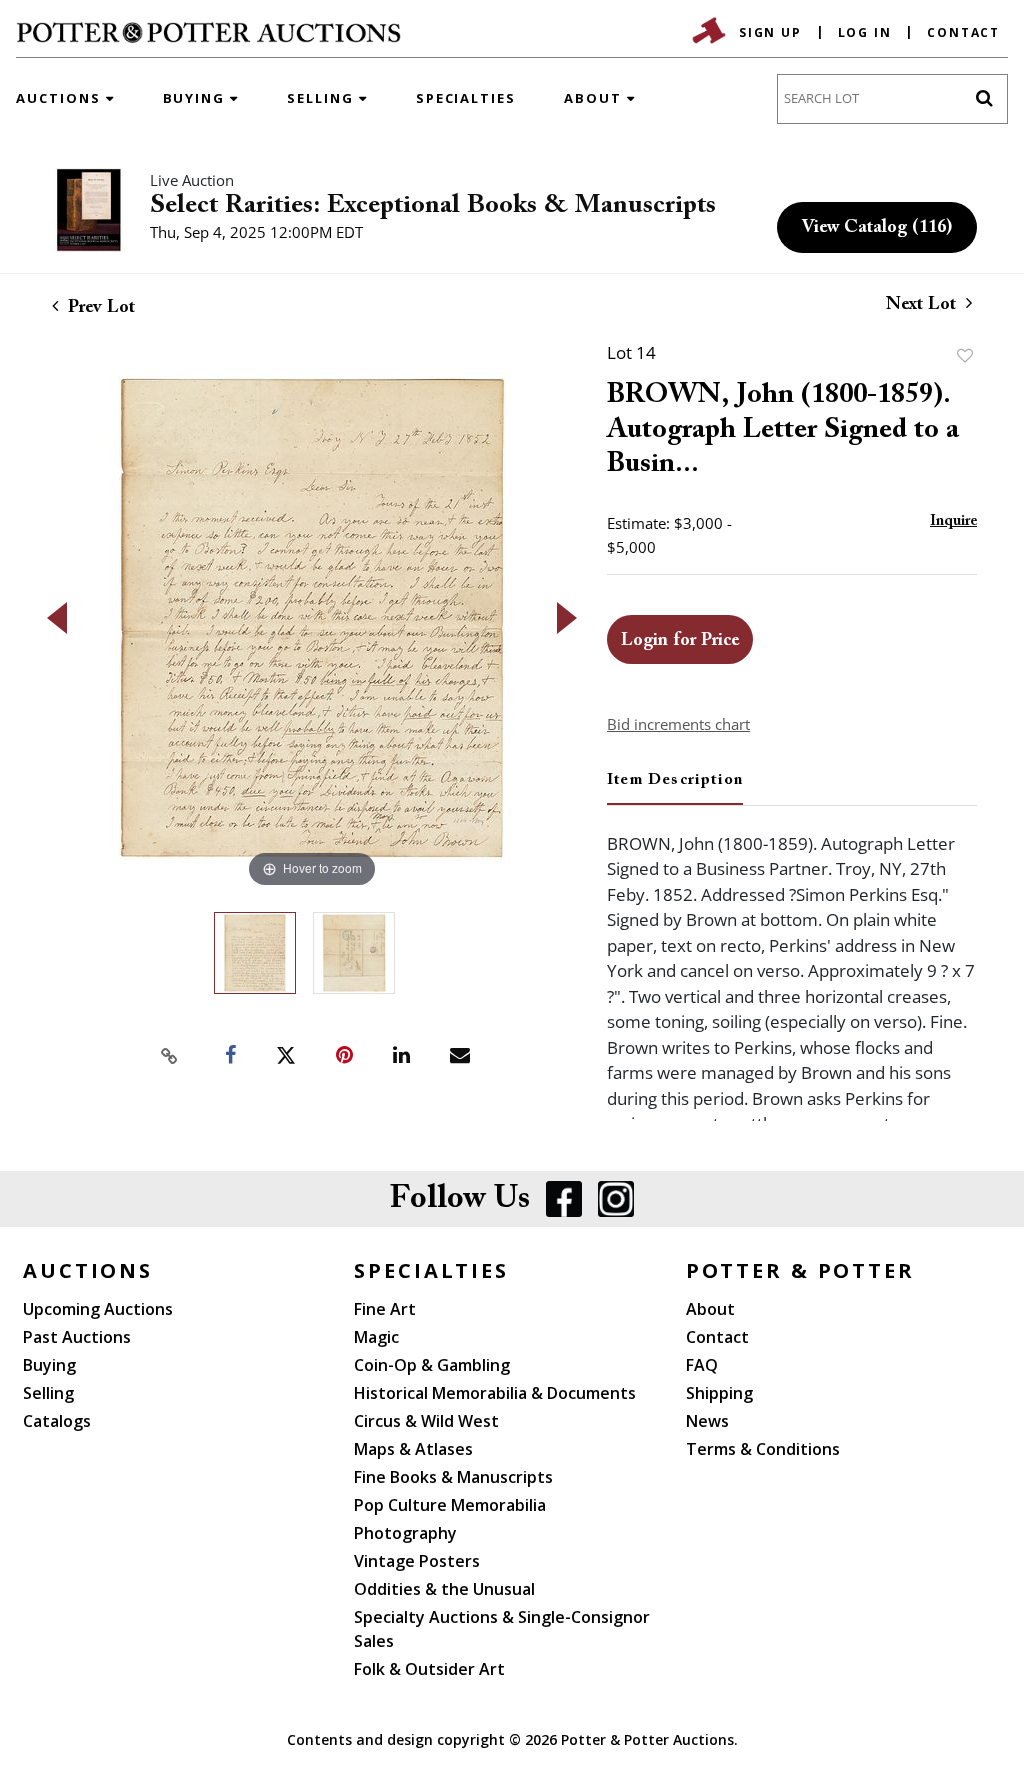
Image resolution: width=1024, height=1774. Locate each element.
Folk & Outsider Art (429, 1669)
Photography (405, 1533)
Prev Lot (99, 308)
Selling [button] (323, 98)
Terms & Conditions (763, 1449)
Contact (963, 32)
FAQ (702, 1365)
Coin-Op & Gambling (432, 1365)
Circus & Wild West (426, 1421)
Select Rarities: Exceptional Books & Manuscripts (433, 206)
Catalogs (57, 1421)
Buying (49, 1365)
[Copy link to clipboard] (170, 1056)
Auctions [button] (61, 98)
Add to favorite (965, 355)
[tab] (675, 788)
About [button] (595, 98)
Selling (48, 1393)
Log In (865, 32)
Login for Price (680, 641)
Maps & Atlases (413, 1449)
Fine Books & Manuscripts (453, 1477)
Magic (376, 1337)
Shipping (719, 1393)
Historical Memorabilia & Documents (495, 1393)
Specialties (466, 98)
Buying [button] (197, 98)
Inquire (953, 521)
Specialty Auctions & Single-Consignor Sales (502, 1629)
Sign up (770, 32)
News (707, 1421)
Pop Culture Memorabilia (450, 1505)
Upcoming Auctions (98, 1309)
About (710, 1309)
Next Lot (923, 305)
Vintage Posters (417, 1561)
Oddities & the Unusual (444, 1589)
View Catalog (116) (877, 228)
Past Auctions (77, 1337)
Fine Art (385, 1309)
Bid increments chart (678, 724)
